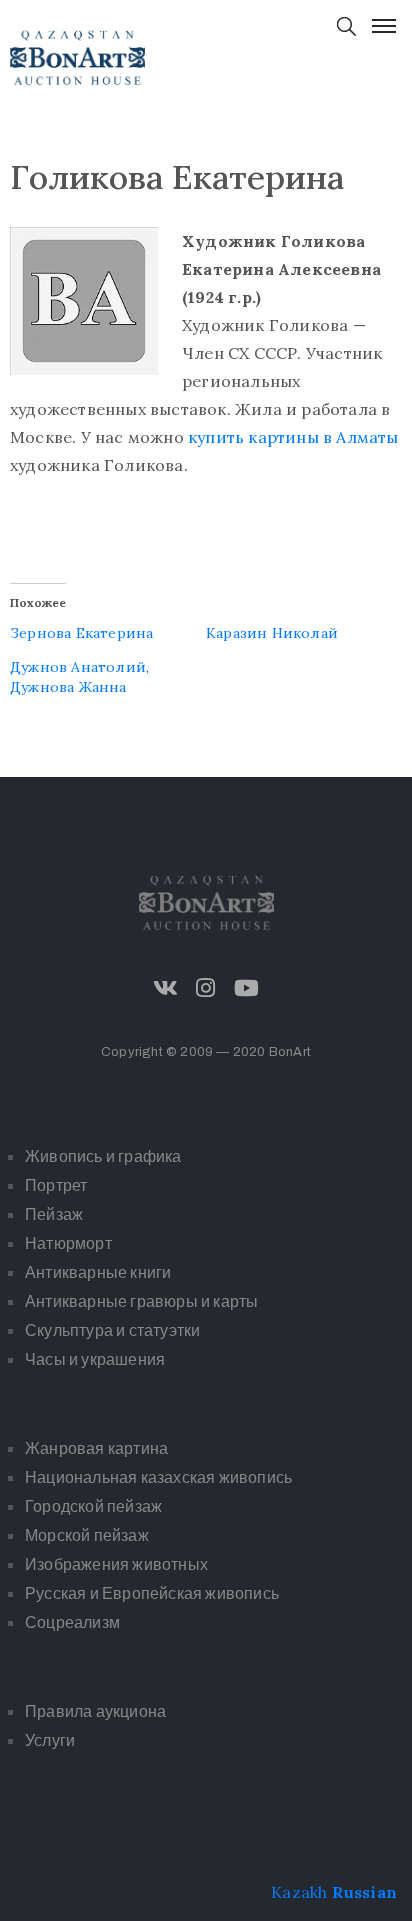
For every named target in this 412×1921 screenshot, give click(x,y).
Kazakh (299, 1892)
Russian (364, 1892)
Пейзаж (54, 1214)
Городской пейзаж (93, 1506)
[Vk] (166, 988)
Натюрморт (68, 1243)
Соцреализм (72, 1622)
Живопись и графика (103, 1156)
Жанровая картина (96, 1448)
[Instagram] (206, 988)
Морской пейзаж (87, 1535)
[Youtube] (246, 988)
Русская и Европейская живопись (152, 1593)
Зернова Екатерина (81, 633)
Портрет (56, 1185)
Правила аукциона (95, 1711)
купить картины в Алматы (293, 437)
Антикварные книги (98, 1272)
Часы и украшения (95, 1359)
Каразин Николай (272, 633)
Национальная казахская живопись (158, 1477)
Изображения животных (116, 1564)
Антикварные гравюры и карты (141, 1301)
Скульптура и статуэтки (112, 1330)
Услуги (50, 1740)
